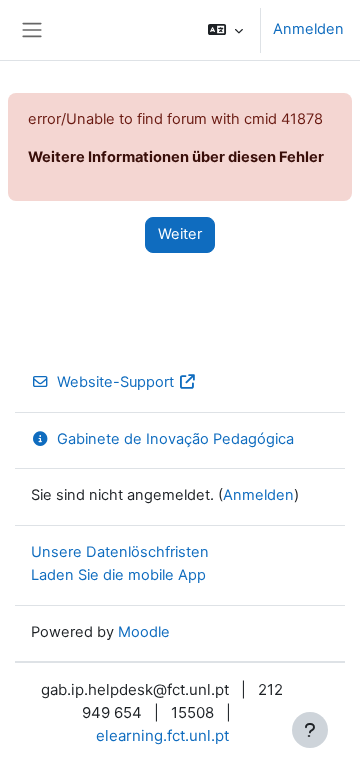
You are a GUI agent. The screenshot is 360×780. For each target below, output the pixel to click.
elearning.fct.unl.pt (162, 735)
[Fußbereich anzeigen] (310, 730)
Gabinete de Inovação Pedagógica (175, 439)
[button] (225, 30)
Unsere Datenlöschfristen (120, 552)
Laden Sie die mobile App (118, 575)
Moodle (144, 632)
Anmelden (308, 29)
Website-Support (115, 382)
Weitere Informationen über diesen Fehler (176, 157)
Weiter (180, 234)
